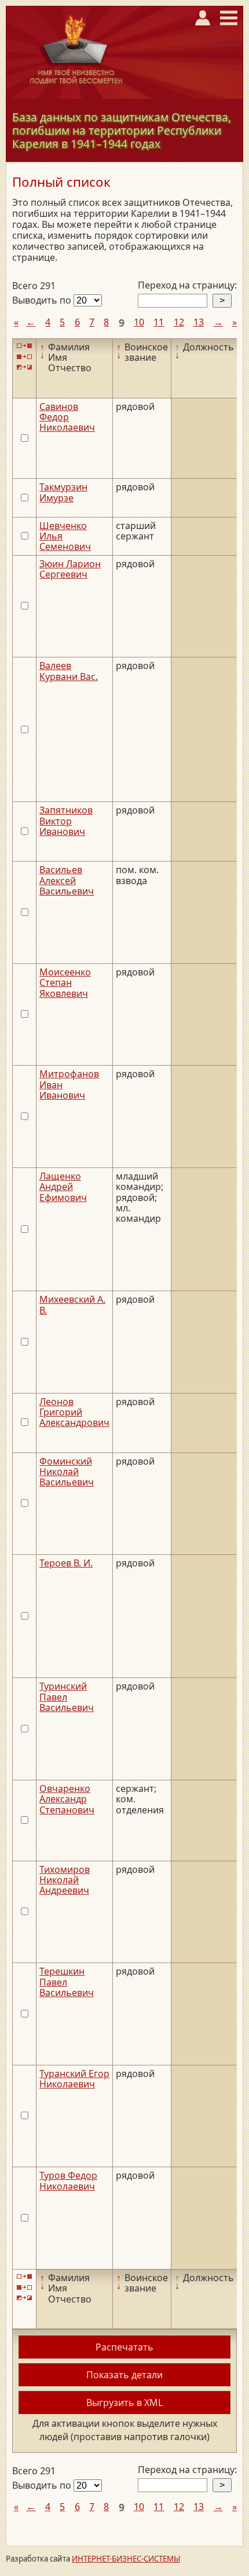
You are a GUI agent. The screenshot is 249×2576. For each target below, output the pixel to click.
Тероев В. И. (66, 1563)
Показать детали (124, 2375)
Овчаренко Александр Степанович (67, 1799)
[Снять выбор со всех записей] (24, 356)
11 (159, 322)
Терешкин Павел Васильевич (67, 1982)
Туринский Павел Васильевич (67, 1697)
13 (199, 322)
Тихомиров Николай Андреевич (65, 1880)
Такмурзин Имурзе (63, 492)
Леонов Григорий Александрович (74, 1412)
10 (139, 322)
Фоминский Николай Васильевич (67, 1472)
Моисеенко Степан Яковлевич (65, 983)
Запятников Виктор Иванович (66, 821)
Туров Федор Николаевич (68, 2180)
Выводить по (43, 300)
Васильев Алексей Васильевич (67, 880)
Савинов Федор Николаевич (67, 417)
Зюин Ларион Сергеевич (70, 569)
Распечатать (124, 2347)
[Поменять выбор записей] (24, 367)
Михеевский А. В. (72, 1304)
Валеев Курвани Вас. (69, 671)
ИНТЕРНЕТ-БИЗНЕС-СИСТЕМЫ (126, 2559)
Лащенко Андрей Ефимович (63, 1187)
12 (179, 322)
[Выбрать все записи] (24, 346)
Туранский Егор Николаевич (74, 2079)
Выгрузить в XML (124, 2403)
